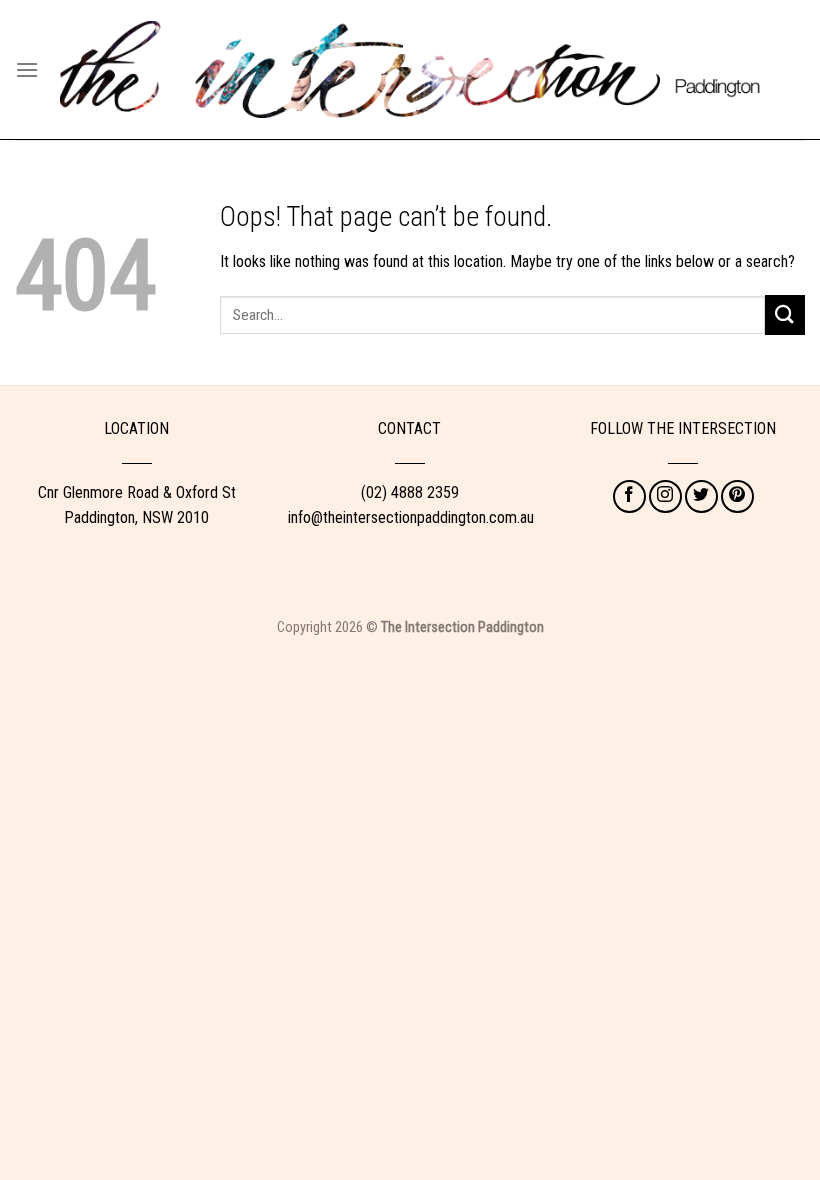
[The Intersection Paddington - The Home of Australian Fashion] (410, 70)
